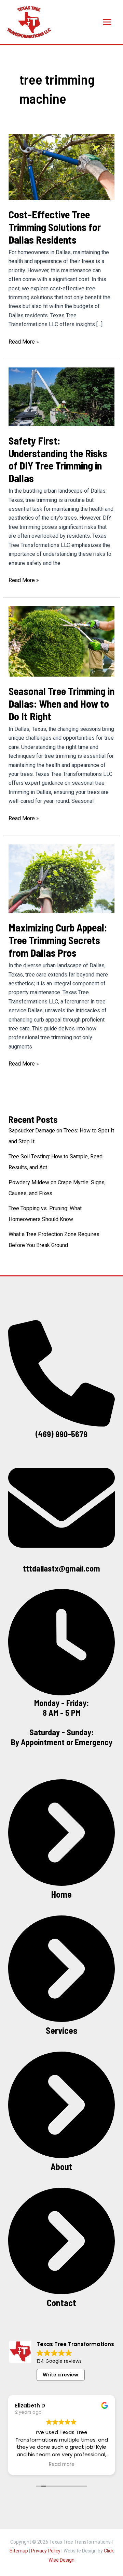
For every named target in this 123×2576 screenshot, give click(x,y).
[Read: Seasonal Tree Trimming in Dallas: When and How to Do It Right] (62, 641)
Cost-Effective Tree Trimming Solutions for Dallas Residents (55, 227)
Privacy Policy (46, 2551)
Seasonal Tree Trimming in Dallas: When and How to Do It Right (61, 704)
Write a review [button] (60, 2375)
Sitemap (19, 2551)
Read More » (24, 342)
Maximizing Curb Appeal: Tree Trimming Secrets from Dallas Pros (58, 940)
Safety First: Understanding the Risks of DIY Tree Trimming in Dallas (58, 459)
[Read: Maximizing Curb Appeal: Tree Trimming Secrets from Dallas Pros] (62, 878)
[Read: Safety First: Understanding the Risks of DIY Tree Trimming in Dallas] (62, 396)
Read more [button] (62, 2464)
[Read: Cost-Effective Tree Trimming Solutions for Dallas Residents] (62, 166)
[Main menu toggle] (107, 22)
